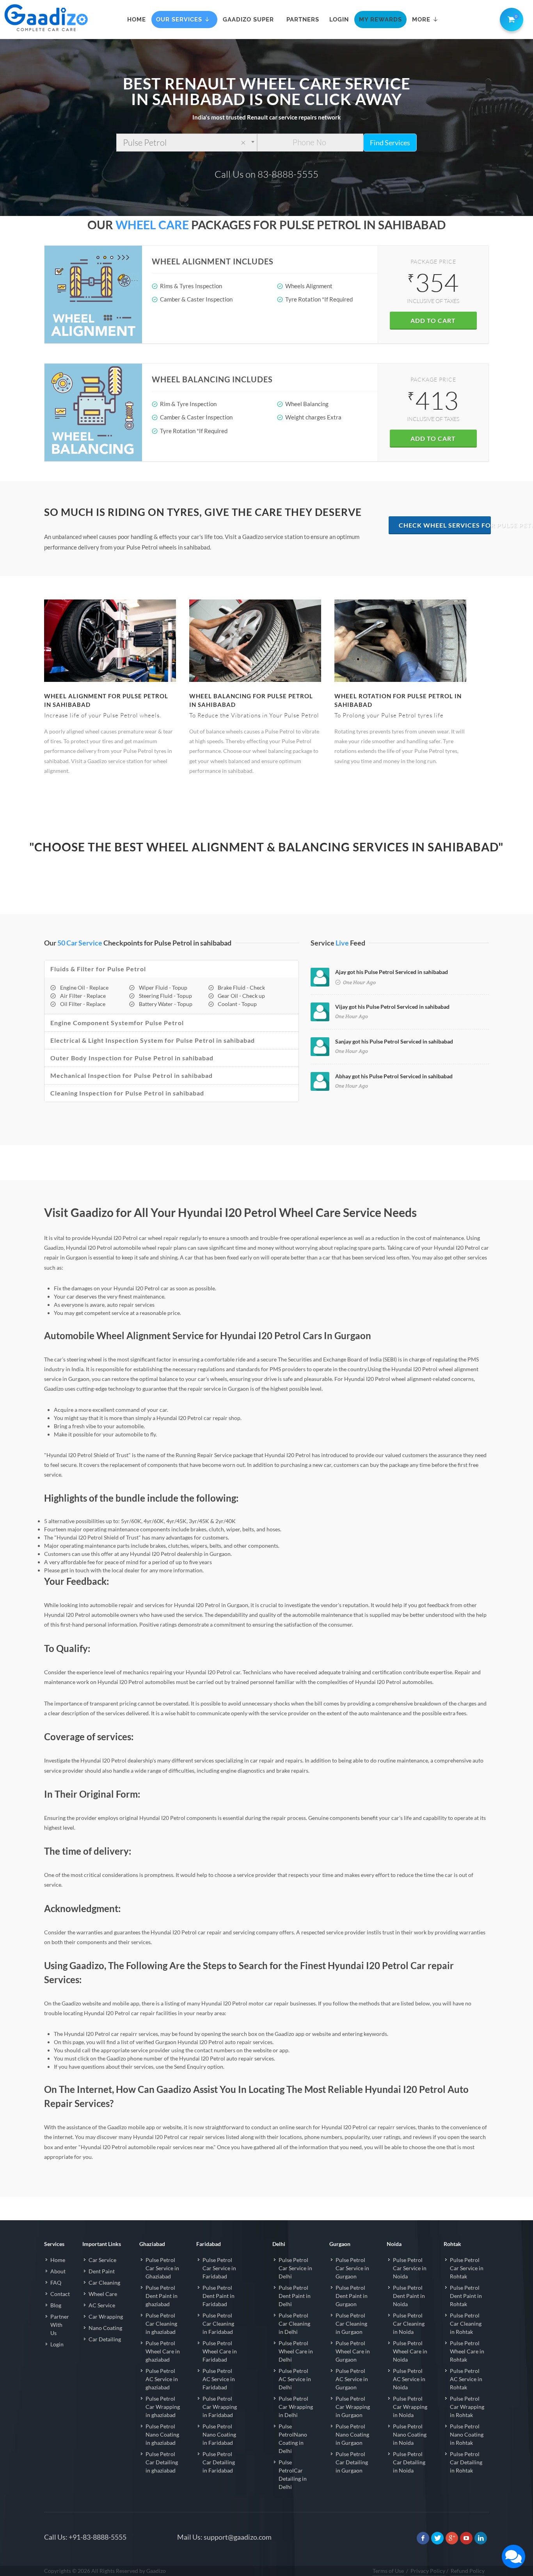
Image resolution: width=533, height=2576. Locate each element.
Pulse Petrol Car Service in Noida (410, 2268)
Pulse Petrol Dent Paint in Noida (409, 2296)
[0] (510, 18)
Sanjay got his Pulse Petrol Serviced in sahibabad (394, 1041)
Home (58, 2260)
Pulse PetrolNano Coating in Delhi (293, 2439)
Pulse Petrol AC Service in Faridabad (219, 2379)
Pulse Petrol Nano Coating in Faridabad (219, 2434)
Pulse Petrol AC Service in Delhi (295, 2379)
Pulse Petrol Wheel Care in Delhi (296, 2351)
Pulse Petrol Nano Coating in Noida (410, 2434)
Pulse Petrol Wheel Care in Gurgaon (353, 2351)
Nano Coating (105, 2328)
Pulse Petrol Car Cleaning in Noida (409, 2324)
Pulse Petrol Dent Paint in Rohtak (466, 2296)
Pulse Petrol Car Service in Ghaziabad (162, 2268)
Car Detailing (105, 2339)
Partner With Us (60, 2325)
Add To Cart (433, 320)
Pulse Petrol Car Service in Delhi (295, 2268)
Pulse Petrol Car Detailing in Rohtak (466, 2462)
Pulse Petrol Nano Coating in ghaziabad (162, 2434)
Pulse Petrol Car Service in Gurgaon (352, 2268)
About (58, 2271)
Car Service (102, 2260)
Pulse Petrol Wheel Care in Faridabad (220, 2351)
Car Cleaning (104, 2283)
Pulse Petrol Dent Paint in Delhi (295, 2296)
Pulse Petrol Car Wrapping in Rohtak (467, 2407)
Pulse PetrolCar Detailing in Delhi (293, 2474)
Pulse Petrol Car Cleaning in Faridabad (218, 2324)
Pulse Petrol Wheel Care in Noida (410, 2351)
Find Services (390, 143)
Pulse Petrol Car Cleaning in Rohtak (466, 2324)
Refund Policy (468, 2571)
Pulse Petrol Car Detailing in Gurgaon (352, 2462)
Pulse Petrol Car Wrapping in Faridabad (220, 2407)
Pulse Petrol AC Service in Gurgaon (352, 2379)
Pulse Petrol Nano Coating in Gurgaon (352, 2434)
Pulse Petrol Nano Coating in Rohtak (467, 2434)
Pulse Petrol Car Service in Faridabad (219, 2268)
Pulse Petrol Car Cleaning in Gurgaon (351, 2324)
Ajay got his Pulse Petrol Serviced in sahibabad (392, 972)
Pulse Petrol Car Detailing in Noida (409, 2462)
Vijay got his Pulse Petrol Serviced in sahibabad (392, 1007)
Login (57, 2344)
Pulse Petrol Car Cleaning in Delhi (294, 2324)
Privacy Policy (428, 2571)
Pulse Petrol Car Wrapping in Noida (410, 2407)
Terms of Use (388, 2571)
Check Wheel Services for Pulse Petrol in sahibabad (445, 525)
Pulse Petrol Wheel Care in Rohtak (467, 2351)
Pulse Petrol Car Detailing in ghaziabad (162, 2462)
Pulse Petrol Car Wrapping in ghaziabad (163, 2407)
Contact (60, 2294)
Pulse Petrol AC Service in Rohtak (466, 2379)
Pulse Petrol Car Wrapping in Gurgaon (353, 2407)
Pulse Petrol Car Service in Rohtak (467, 2268)
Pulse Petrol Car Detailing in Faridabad (219, 2462)
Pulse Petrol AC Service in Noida (409, 2379)
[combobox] (187, 143)
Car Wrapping (106, 2316)
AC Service (102, 2305)
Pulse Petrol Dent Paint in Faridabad (219, 2296)
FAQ (56, 2283)
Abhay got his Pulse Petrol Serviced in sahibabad (394, 1076)
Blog (56, 2305)
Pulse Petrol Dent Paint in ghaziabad (162, 2296)
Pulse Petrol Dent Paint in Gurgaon (352, 2296)
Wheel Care (103, 2294)
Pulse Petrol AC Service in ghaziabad (162, 2379)
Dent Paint (102, 2271)
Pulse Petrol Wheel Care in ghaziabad (163, 2351)
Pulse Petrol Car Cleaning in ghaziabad (161, 2324)
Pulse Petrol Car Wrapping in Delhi (296, 2407)
